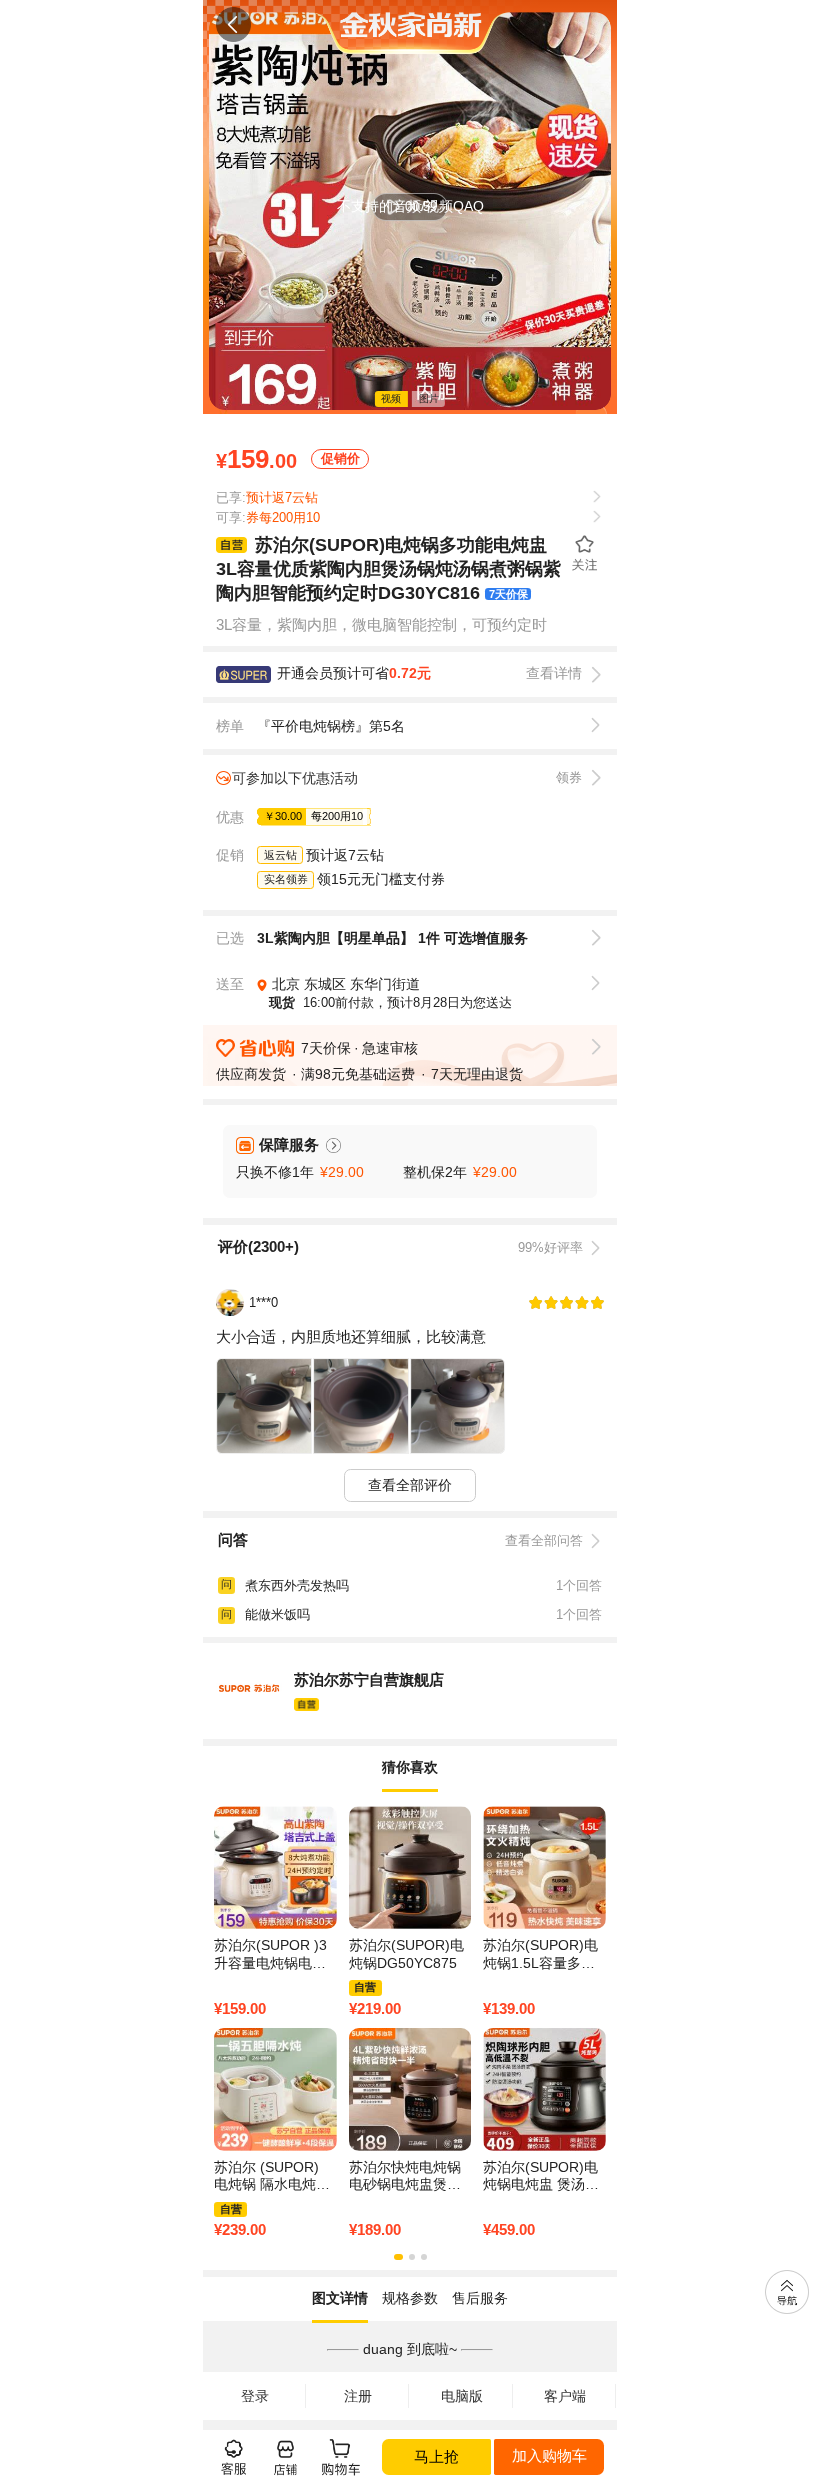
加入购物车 (549, 2455)
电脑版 (462, 2396)
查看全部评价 (410, 1485)
